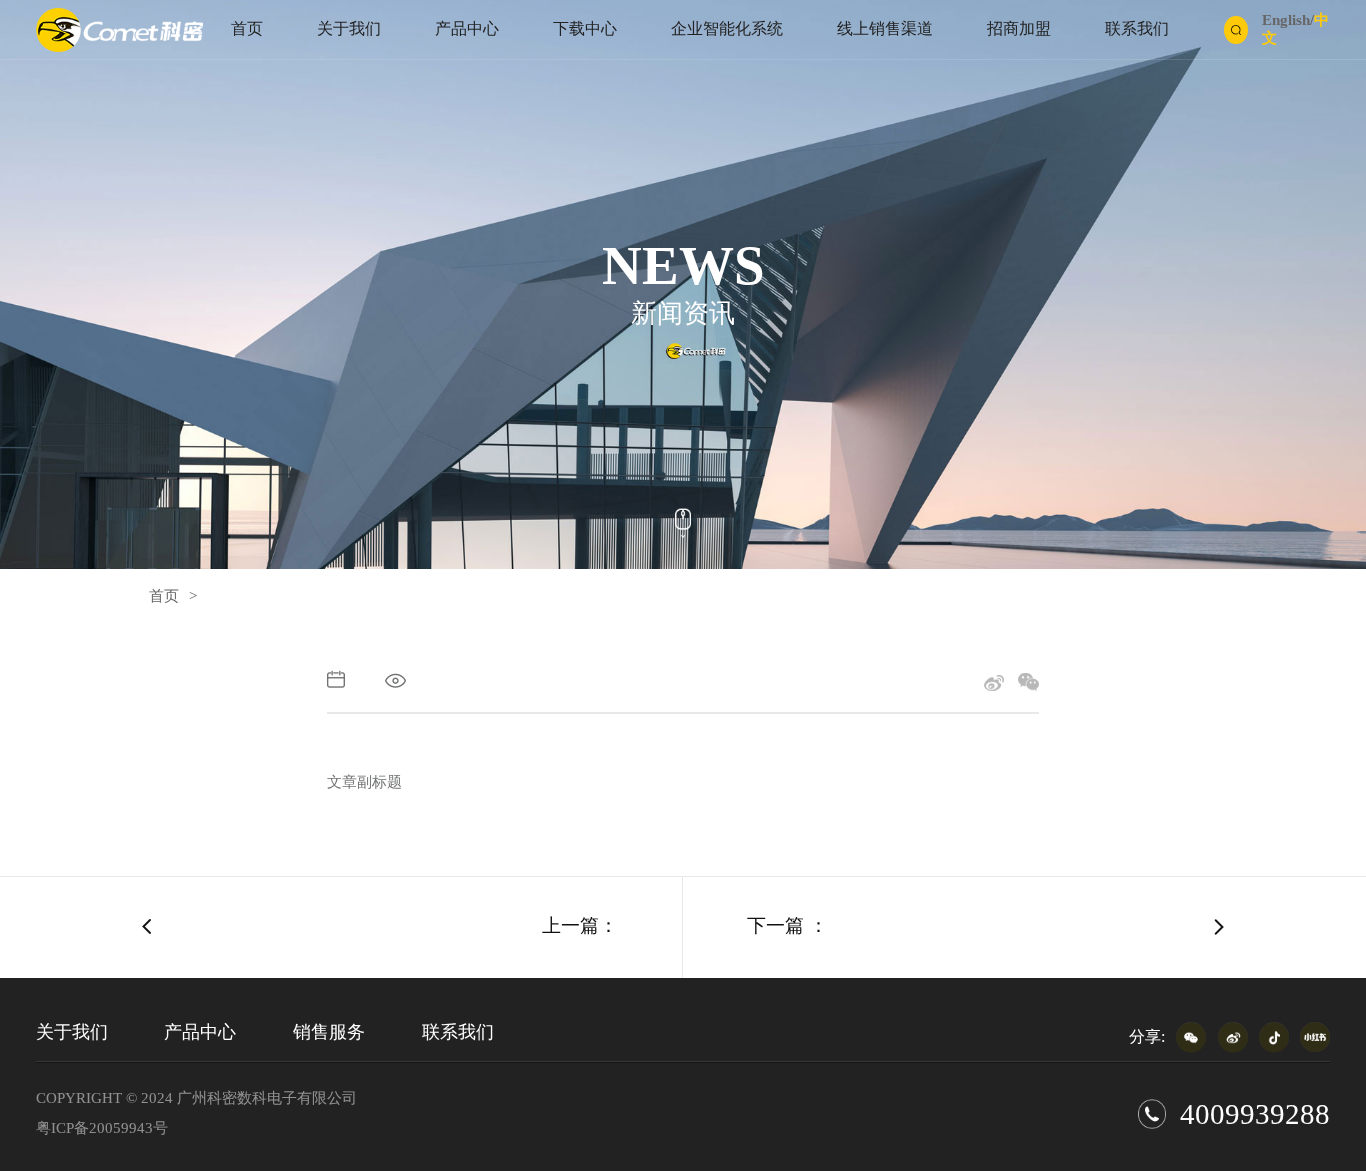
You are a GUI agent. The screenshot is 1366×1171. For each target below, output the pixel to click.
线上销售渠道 (885, 29)
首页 (247, 29)
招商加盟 (1019, 29)
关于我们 (349, 29)
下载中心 (585, 29)
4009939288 (1255, 1114)
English (1286, 20)
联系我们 (1137, 29)
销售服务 (329, 1032)
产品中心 (467, 29)
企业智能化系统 (727, 29)
